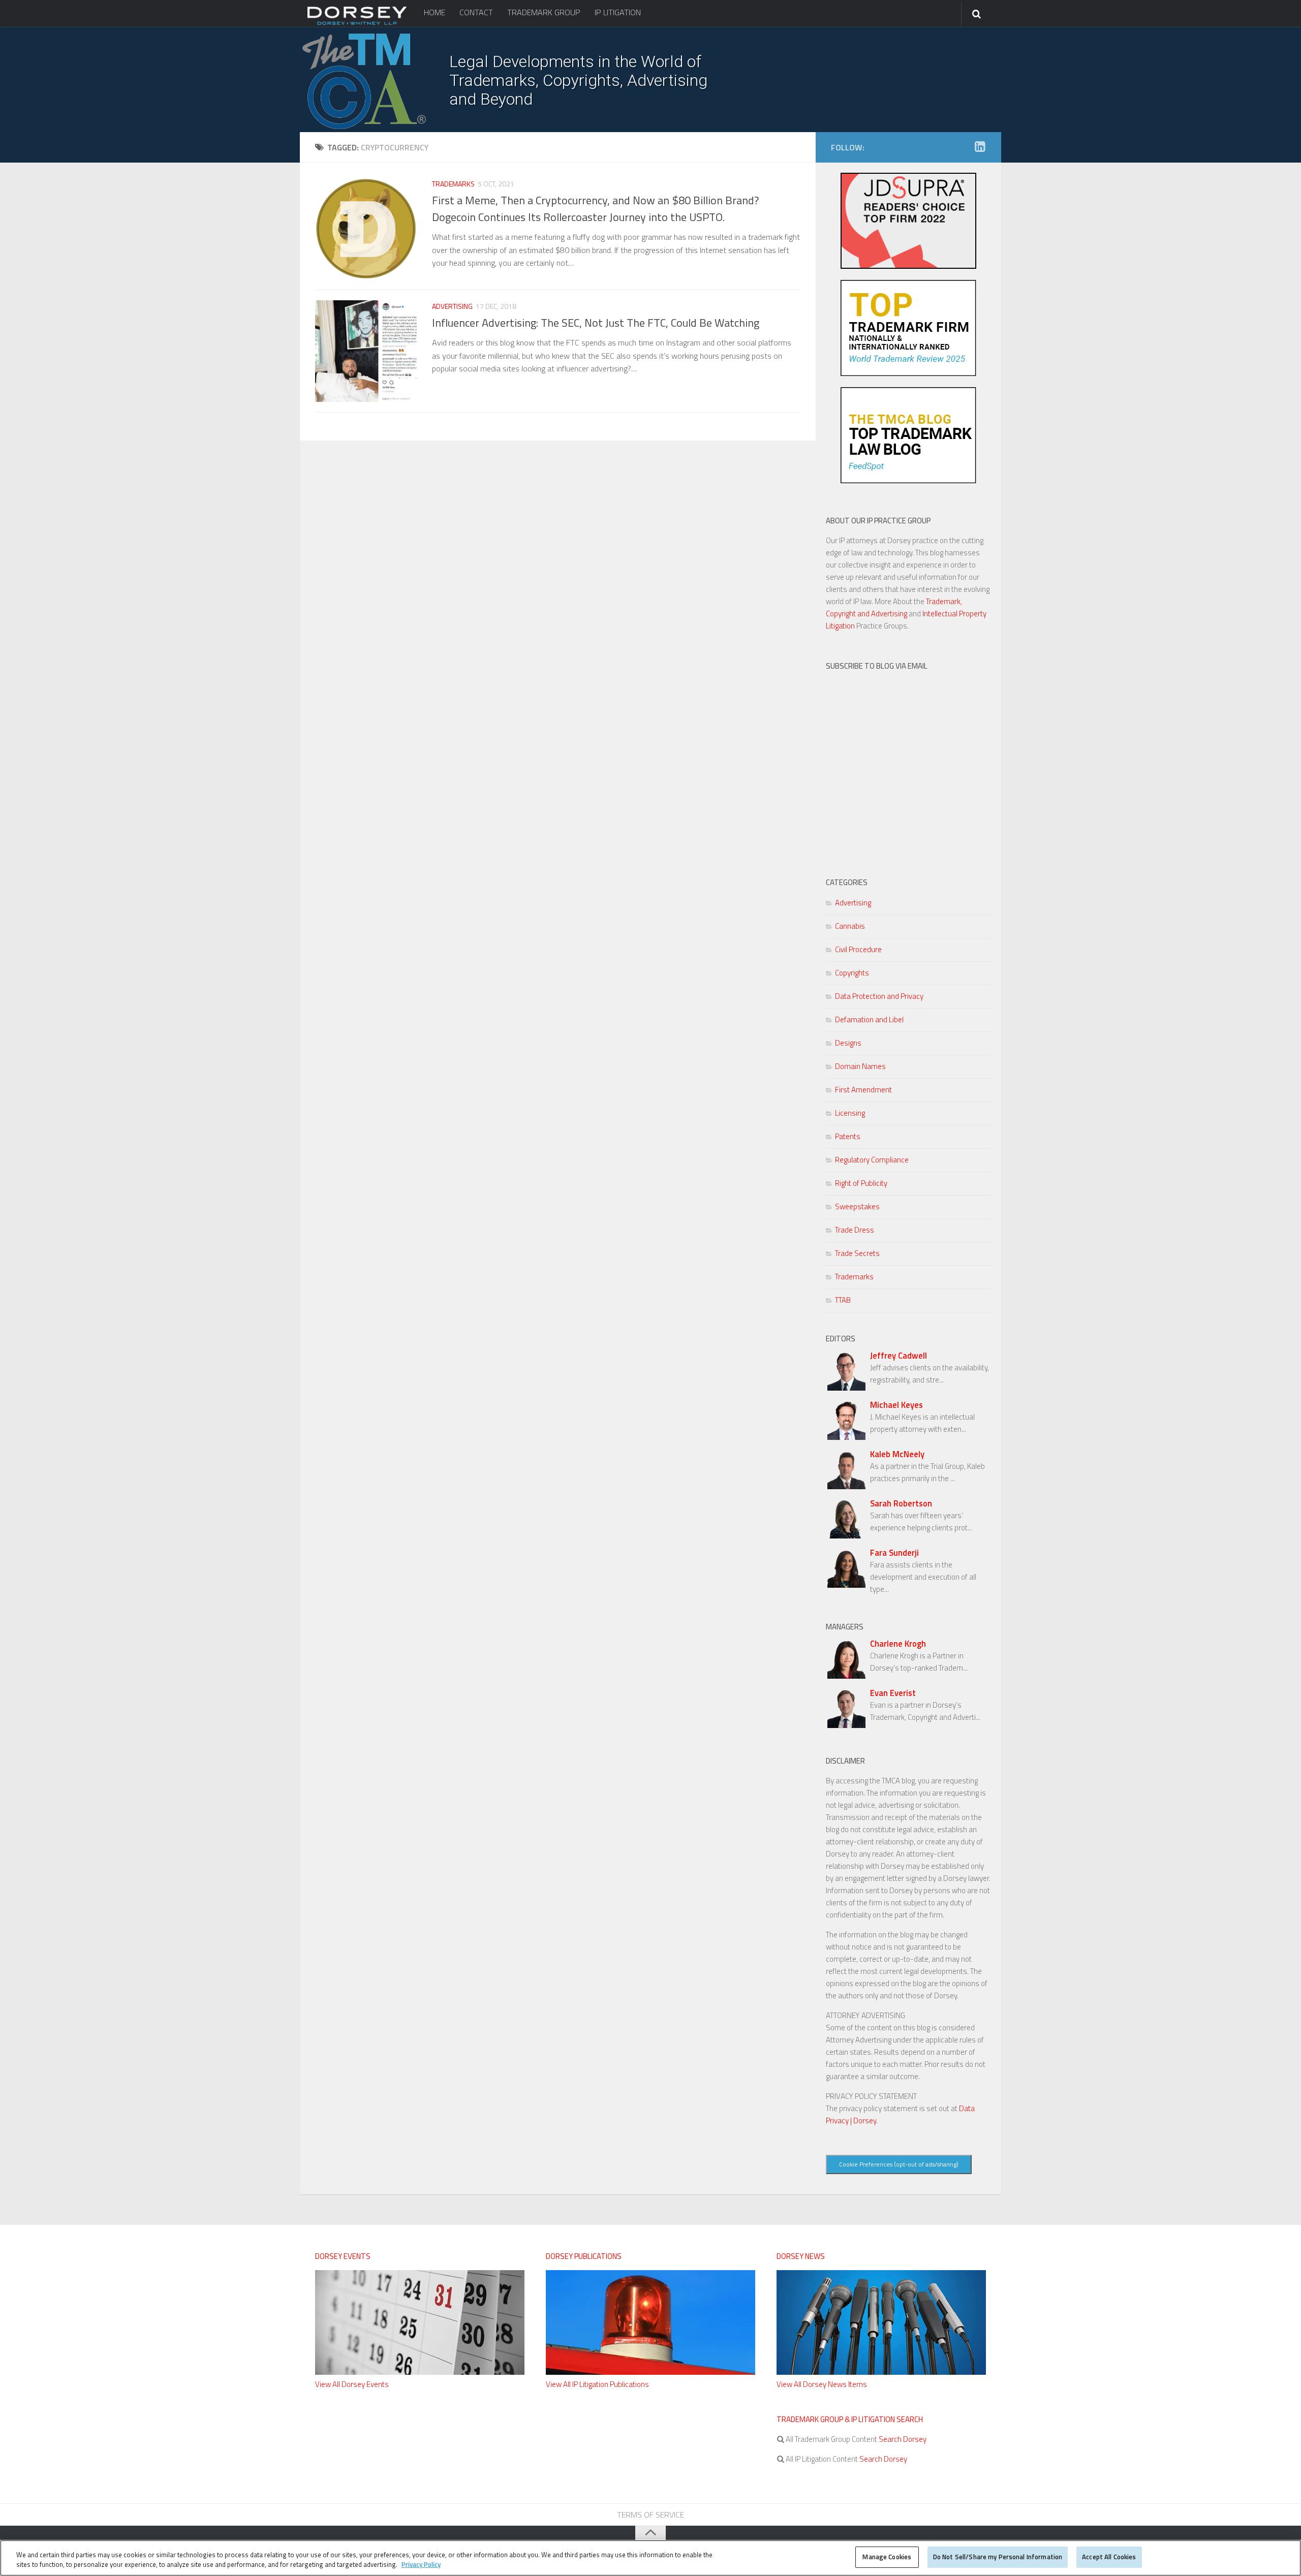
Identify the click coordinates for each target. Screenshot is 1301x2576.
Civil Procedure (858, 949)
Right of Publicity (861, 1183)
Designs (848, 1043)
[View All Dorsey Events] (420, 2372)
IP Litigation (618, 12)
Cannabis (850, 926)
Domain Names (860, 1066)
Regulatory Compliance (872, 1160)
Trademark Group (544, 12)
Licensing (850, 1113)
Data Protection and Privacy (879, 996)
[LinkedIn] (980, 147)
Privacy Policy (421, 2565)
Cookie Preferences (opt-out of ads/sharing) (899, 2164)
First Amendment (863, 1090)
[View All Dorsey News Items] (881, 2372)
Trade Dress (855, 1230)
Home (435, 12)
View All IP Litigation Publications (597, 2384)
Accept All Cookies (1109, 2557)
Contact (476, 12)
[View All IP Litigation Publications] (650, 2372)
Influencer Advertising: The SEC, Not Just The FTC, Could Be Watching (596, 323)
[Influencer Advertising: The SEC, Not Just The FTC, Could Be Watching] (366, 351)
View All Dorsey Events (352, 2384)
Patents (848, 1136)
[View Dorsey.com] (357, 24)
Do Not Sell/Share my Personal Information (998, 2557)
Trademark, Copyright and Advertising (894, 607)
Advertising (452, 306)
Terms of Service (650, 2515)
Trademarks (453, 184)
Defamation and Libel (869, 1019)
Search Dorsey (902, 2439)
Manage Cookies (887, 2557)
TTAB (843, 1300)
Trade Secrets (857, 1253)
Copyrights (852, 973)
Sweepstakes (857, 1206)
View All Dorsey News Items (822, 2384)
